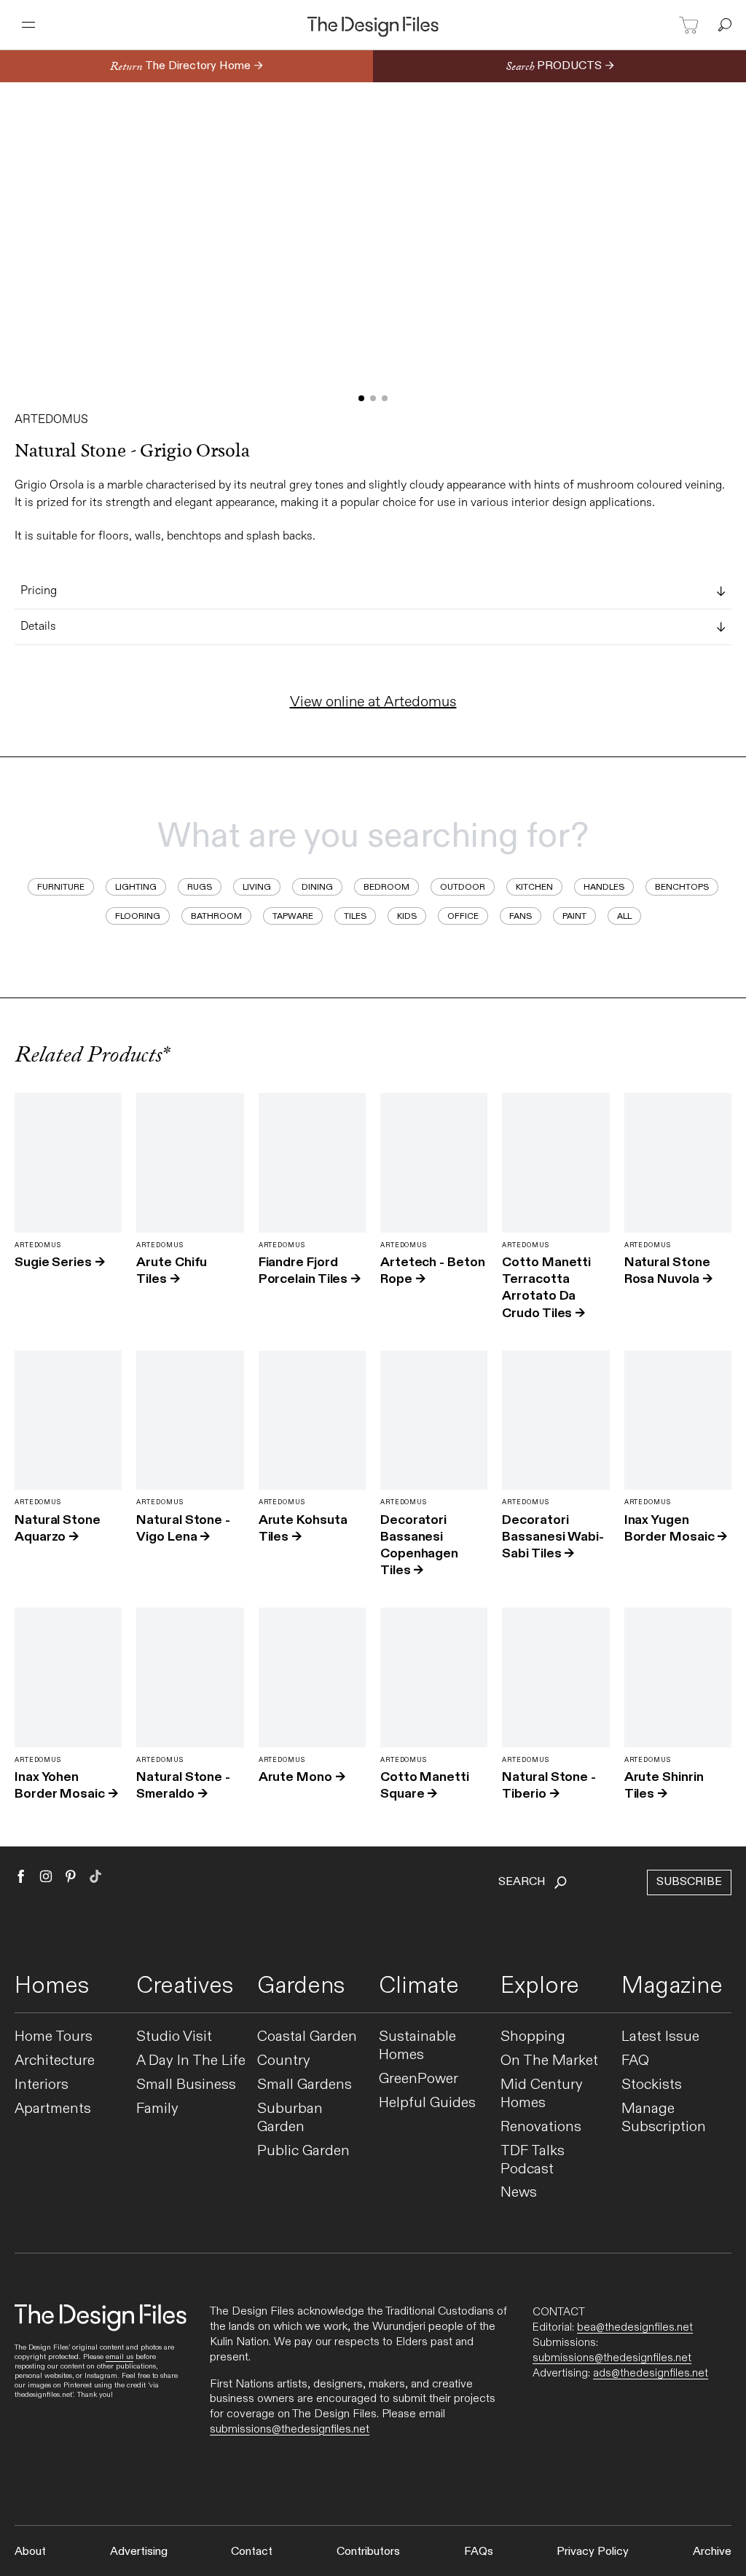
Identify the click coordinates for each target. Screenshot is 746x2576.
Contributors (368, 2552)
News (519, 2193)
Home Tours (54, 2037)
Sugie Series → (60, 1262)
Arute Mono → (302, 1777)
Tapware (293, 916)
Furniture (61, 887)
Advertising (139, 2552)
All (624, 916)
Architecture (55, 2061)
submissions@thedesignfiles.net (290, 2429)
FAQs (479, 2552)
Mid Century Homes (542, 2094)
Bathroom (216, 916)
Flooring (138, 916)
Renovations (541, 2127)
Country (284, 2061)
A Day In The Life (191, 2061)
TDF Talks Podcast (533, 2160)
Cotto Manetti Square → (425, 1785)
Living (257, 887)
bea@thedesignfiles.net (635, 2327)
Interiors (42, 2085)
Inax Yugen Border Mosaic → (676, 1528)
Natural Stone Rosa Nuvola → (668, 1271)
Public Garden (303, 2151)
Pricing (39, 591)
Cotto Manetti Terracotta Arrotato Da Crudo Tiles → (546, 1288)
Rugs (200, 887)
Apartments (53, 2109)
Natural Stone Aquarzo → (58, 1528)
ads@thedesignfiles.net (651, 2373)
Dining (317, 887)
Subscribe (689, 1882)
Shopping (533, 2037)
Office (463, 916)
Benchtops (682, 887)
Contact (252, 2552)
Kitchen (534, 887)
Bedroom (386, 887)
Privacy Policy (593, 2552)
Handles (604, 887)
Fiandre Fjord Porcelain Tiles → (310, 1271)
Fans (521, 916)
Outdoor (463, 887)
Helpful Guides (427, 2103)
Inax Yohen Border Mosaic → (66, 1785)
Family (157, 2109)
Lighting (136, 887)
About (30, 2552)
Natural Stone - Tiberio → (549, 1785)
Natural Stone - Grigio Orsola (132, 451)
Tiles (355, 916)
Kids (407, 916)
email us (119, 2357)
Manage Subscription (664, 2118)
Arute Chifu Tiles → (172, 1271)
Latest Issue (660, 2037)
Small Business (186, 2085)
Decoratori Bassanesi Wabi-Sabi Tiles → (553, 1537)
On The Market (549, 2061)
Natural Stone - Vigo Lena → (183, 1528)
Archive (712, 2552)
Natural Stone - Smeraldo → (183, 1785)
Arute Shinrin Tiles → (664, 1785)
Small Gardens (305, 2085)
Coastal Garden (307, 2037)
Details (38, 627)
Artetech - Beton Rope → (433, 1271)
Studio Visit (174, 2037)
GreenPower (419, 2079)
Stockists (652, 2085)
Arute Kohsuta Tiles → (303, 1528)
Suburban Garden (290, 2118)
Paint (574, 916)
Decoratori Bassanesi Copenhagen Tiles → (419, 1545)
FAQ (635, 2061)
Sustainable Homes (417, 2046)
